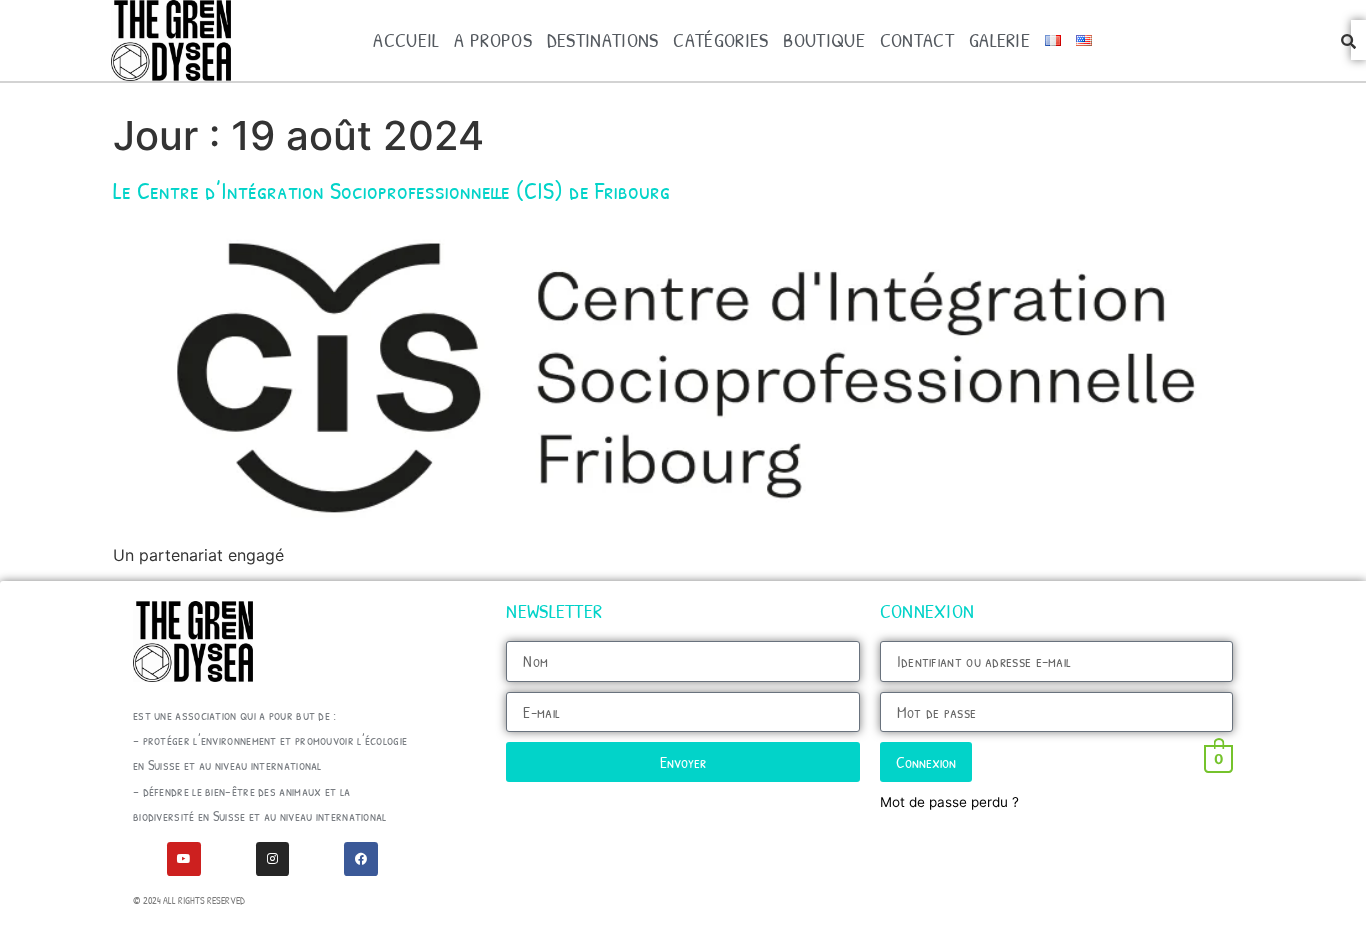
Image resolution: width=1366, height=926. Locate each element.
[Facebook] (361, 859)
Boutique (823, 39)
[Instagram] (273, 859)
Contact (917, 39)
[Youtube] (184, 859)
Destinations (603, 39)
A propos (492, 39)
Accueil (406, 39)
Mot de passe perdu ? (949, 802)
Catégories (720, 39)
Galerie (999, 39)
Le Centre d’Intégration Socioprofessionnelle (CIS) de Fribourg (391, 190)
